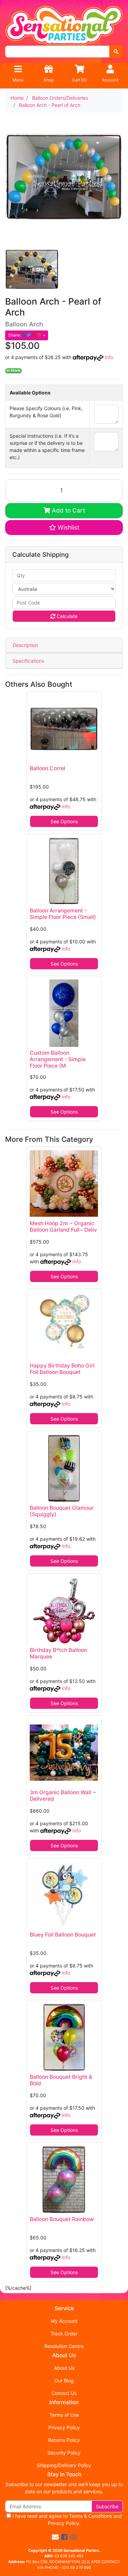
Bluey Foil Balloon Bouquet (63, 1935)
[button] (64, 528)
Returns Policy (64, 2440)
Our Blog (64, 2380)
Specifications (28, 661)
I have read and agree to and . (66, 2520)
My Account (64, 2321)
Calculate (66, 616)
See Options (64, 821)
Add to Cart (68, 510)
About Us (64, 2368)
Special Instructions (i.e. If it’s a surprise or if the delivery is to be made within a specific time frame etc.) (47, 447)
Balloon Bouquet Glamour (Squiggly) (62, 1511)
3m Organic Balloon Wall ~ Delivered (63, 1796)
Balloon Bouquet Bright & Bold (61, 2080)
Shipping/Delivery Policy (64, 2465)
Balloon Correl (47, 768)
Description (25, 645)
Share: (15, 335)
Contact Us (64, 2393)
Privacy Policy (64, 2427)
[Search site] (116, 52)
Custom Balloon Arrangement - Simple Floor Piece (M (58, 1059)
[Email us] (55, 2537)
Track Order (64, 2334)
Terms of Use (64, 2415)
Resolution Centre (64, 2346)
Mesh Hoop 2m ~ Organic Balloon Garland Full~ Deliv (63, 1227)
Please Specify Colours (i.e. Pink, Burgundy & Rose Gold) (46, 412)
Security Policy (64, 2453)
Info (109, 357)
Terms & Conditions (90, 2516)
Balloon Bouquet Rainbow (62, 2219)
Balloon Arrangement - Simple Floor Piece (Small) (63, 914)
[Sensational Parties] (64, 25)
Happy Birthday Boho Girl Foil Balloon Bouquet (62, 1369)
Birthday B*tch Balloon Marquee (58, 1653)
